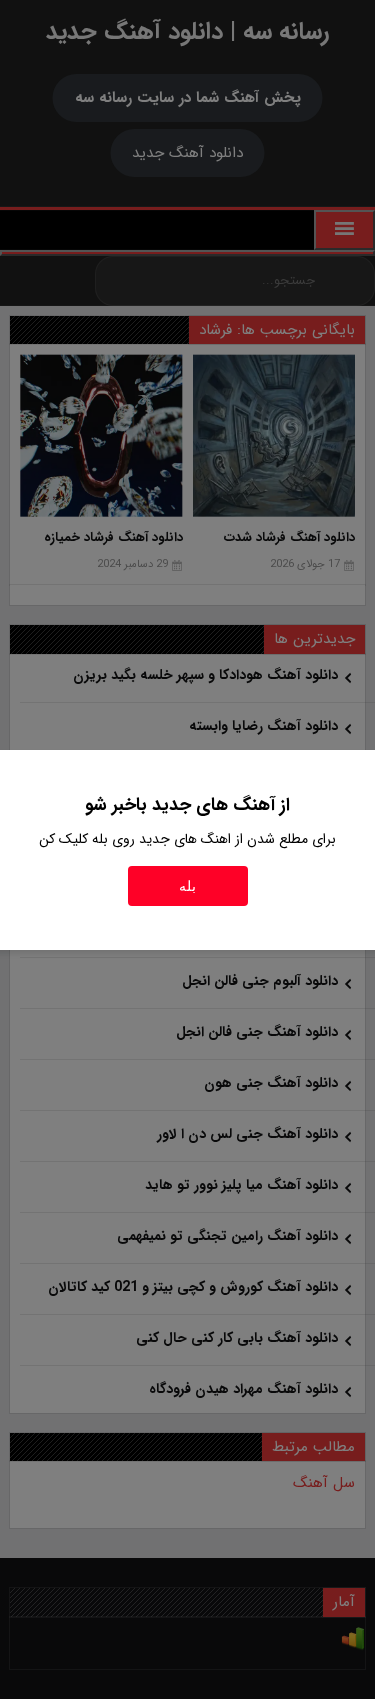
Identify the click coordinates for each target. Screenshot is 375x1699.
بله (187, 886)
